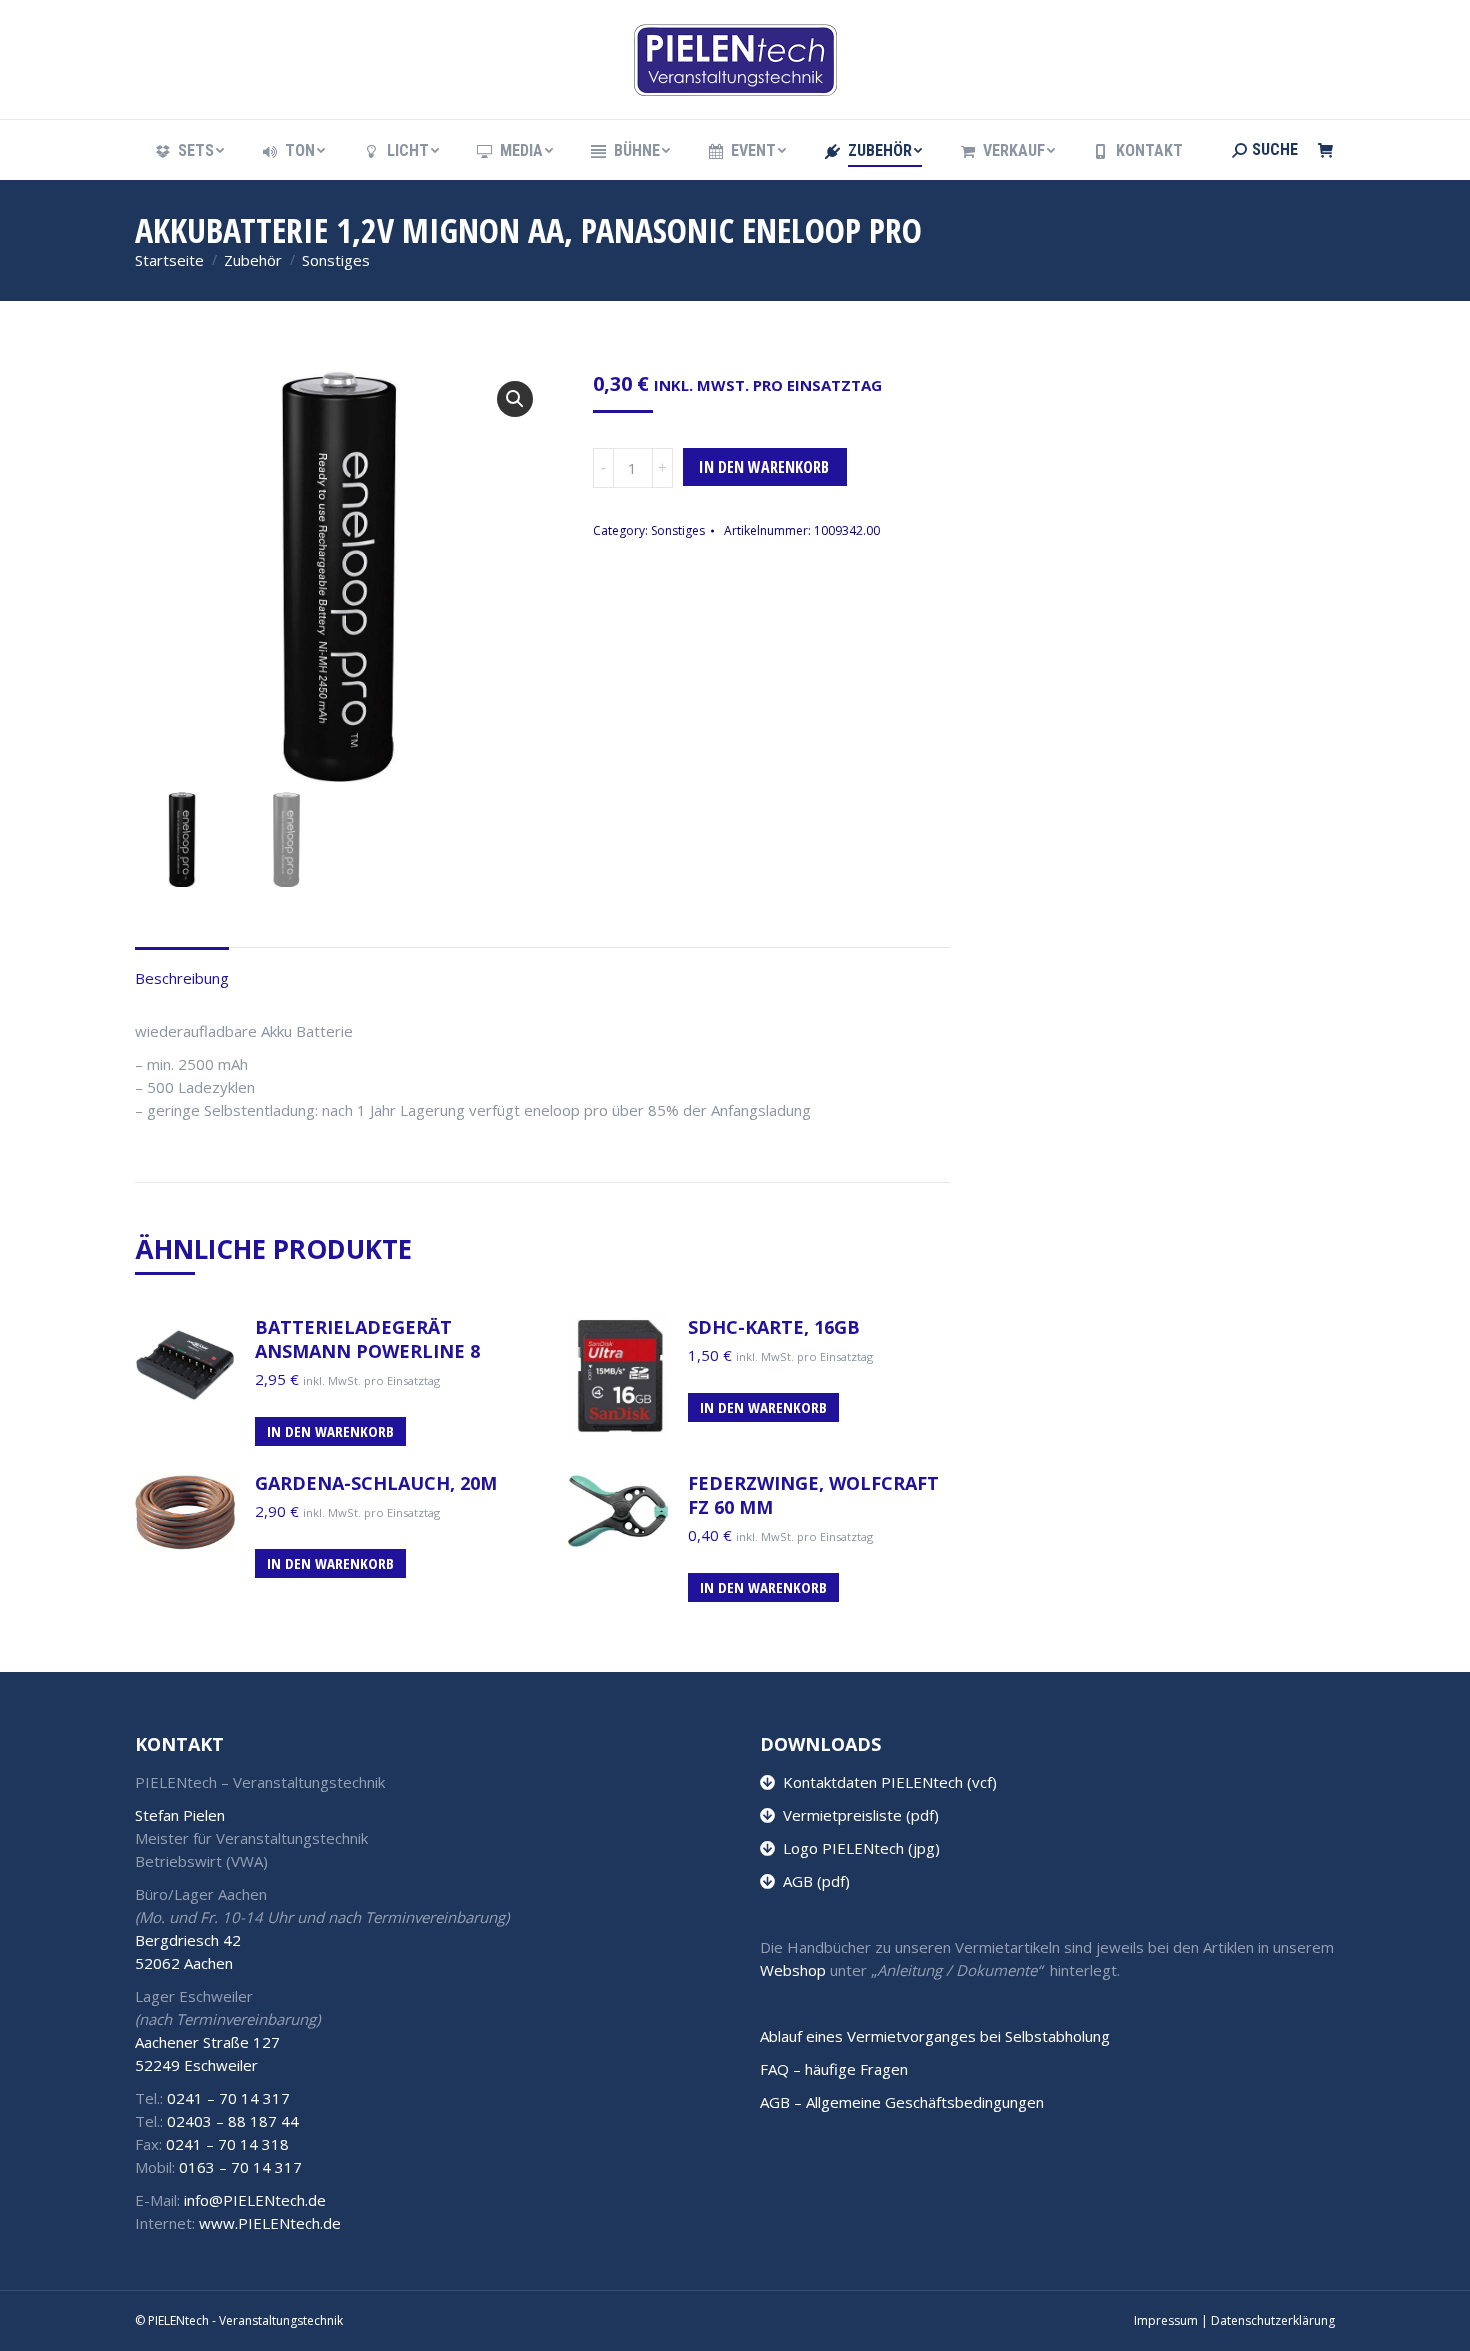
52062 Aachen (184, 1963)
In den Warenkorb (764, 467)
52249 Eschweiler (196, 2065)
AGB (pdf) (812, 1881)
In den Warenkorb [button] (330, 1431)
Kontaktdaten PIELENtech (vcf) (886, 1782)
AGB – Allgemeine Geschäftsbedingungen (902, 2102)
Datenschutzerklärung (1273, 2320)
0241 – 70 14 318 (227, 2144)
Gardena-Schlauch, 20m (376, 1483)
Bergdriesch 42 (188, 1940)
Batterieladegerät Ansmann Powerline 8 (367, 1339)
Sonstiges (678, 530)
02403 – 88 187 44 (233, 2121)
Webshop (793, 1970)
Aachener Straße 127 (207, 2042)
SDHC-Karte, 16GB (774, 1327)
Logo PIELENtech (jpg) (857, 1848)
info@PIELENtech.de (255, 2200)
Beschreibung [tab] (182, 978)
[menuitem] (188, 151)
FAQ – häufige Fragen (834, 2069)
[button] (515, 399)
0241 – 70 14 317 (228, 2098)
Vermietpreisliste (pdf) (857, 1815)
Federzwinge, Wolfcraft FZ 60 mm (813, 1495)
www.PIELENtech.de (270, 2223)
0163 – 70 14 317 (240, 2167)
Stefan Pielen (180, 1815)
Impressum (1166, 2320)
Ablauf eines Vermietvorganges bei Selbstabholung (935, 2036)
